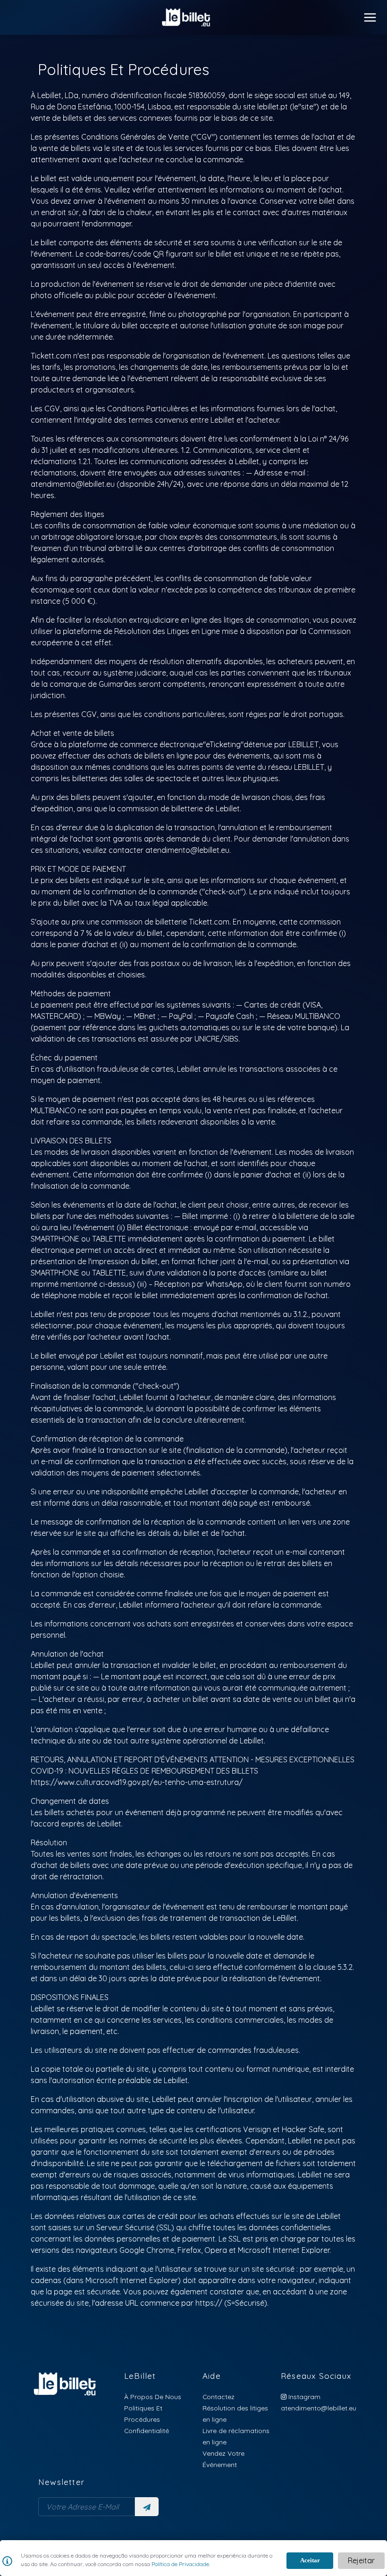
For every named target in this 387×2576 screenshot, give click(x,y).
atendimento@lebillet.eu (319, 2408)
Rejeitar (361, 2560)
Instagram (303, 2397)
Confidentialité (147, 2430)
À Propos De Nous (153, 2397)
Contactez (219, 2397)
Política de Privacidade (180, 2564)
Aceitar (310, 2560)
